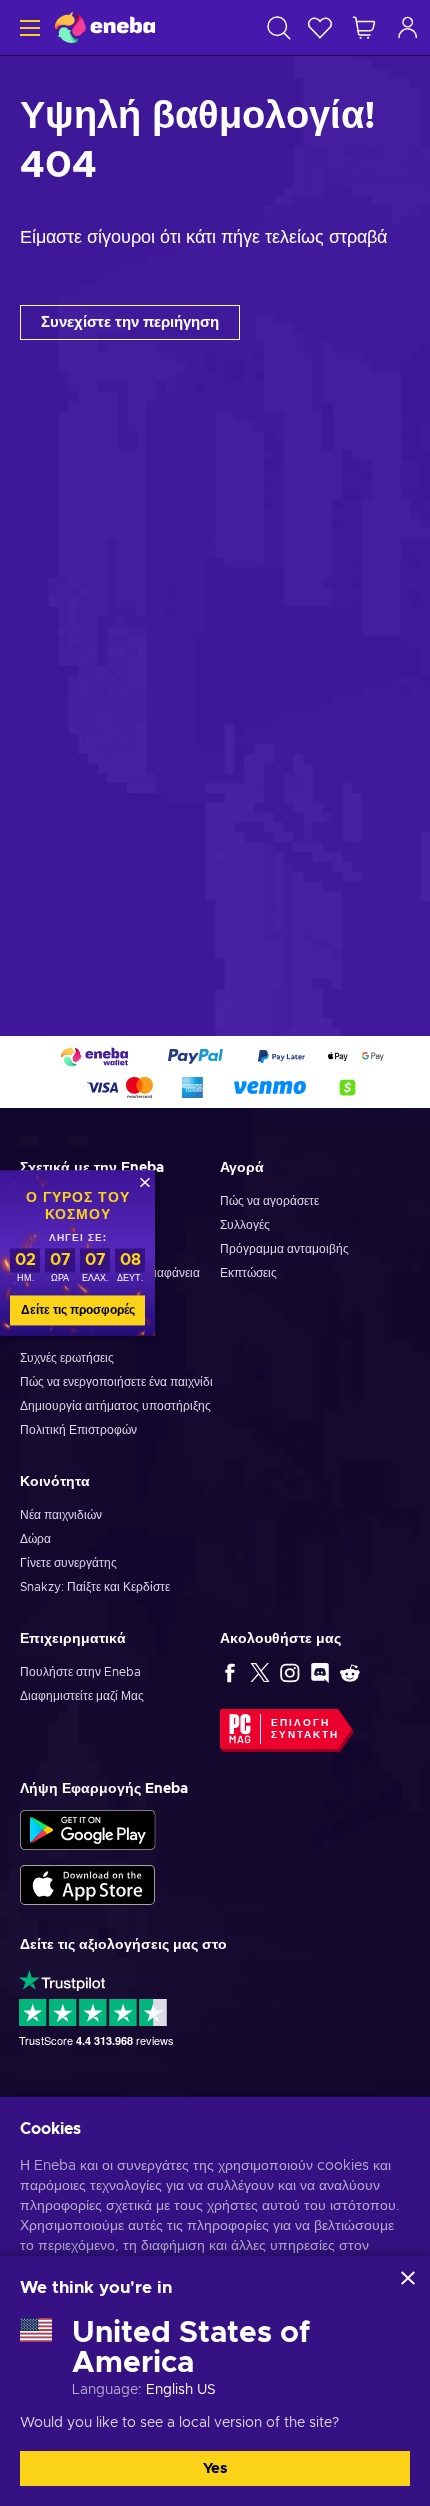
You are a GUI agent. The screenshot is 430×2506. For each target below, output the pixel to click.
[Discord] (320, 1672)
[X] (260, 1672)
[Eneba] (105, 27)
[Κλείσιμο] (408, 2278)
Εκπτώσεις (248, 1273)
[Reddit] (350, 1672)
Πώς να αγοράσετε (269, 1201)
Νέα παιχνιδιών (61, 1515)
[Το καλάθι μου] (364, 27)
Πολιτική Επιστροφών (78, 1430)
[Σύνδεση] (408, 27)
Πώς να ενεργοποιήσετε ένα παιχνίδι (116, 1382)
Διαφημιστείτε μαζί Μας (82, 1696)
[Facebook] (230, 1672)
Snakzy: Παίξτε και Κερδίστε (95, 1587)
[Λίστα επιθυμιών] (320, 27)
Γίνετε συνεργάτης (68, 1563)
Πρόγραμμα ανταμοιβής (284, 1249)
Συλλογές (245, 1225)
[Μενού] (27, 27)
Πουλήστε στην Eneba (80, 1672)
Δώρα (35, 1539)
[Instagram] (290, 1672)
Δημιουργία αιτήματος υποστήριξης (115, 1406)
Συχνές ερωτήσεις (67, 1358)
